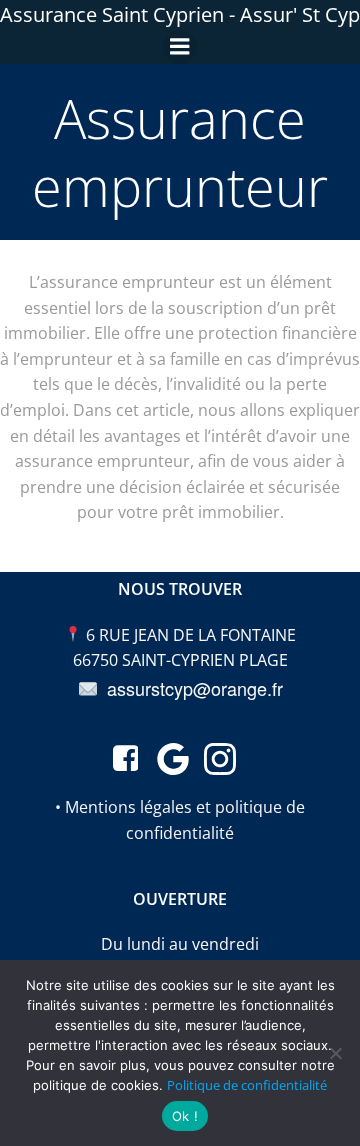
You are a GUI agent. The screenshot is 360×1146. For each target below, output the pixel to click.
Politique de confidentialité (247, 1085)
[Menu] (180, 47)
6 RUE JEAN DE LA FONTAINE (191, 635)
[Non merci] (335, 1053)
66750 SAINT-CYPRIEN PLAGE (180, 660)
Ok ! (185, 1116)
